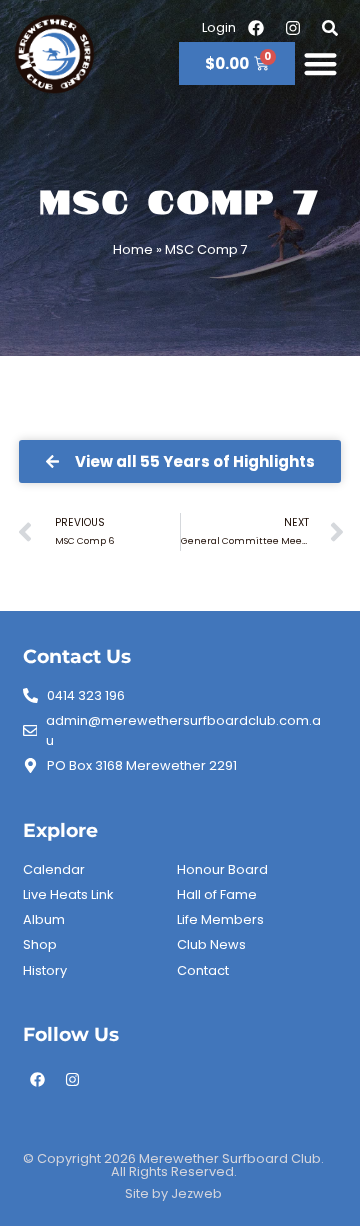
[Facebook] (38, 1080)
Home (133, 249)
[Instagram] (73, 1080)
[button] (321, 63)
